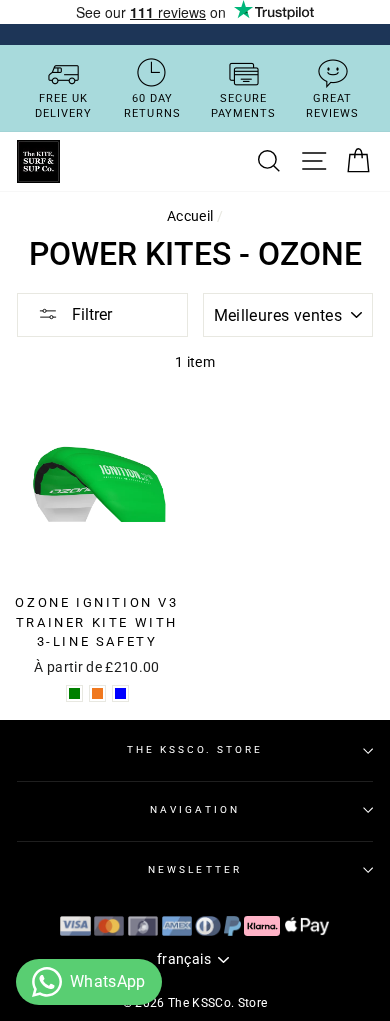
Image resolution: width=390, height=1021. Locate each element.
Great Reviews (333, 106)
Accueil (190, 216)
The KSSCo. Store (195, 749)
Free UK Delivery (64, 106)
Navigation (195, 809)
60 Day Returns (152, 106)
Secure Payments (244, 106)
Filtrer (90, 314)
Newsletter (195, 869)
